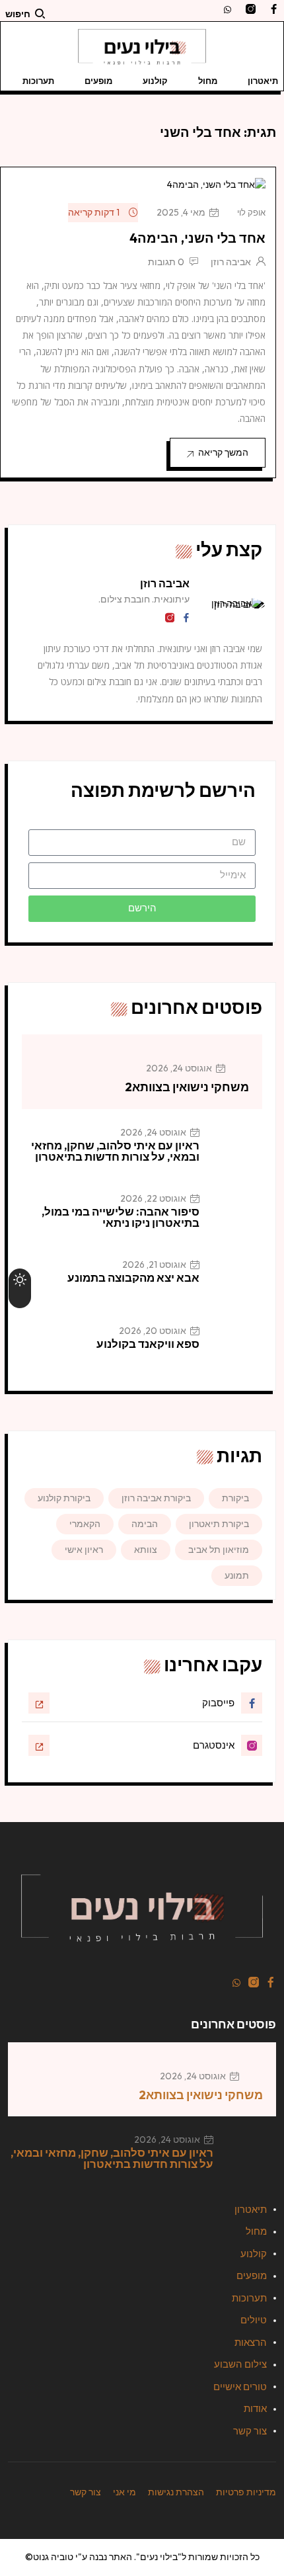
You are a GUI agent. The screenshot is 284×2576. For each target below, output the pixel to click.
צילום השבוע (240, 2364)
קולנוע (155, 81)
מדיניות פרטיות (246, 2492)
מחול (208, 81)
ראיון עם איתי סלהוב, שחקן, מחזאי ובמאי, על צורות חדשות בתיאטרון (115, 1151)
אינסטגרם (214, 1745)
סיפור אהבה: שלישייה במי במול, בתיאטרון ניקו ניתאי (121, 1217)
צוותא (146, 1550)
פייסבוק (218, 1703)
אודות (255, 2408)
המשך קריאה (223, 452)
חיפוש (18, 14)
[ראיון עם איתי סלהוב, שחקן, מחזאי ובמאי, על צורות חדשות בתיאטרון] (236, 1152)
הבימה (145, 1524)
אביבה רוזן (231, 262)
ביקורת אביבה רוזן (156, 1498)
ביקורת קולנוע (64, 1498)
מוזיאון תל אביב (219, 1550)
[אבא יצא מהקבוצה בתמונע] (236, 1284)
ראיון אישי (84, 1550)
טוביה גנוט (53, 2557)
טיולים (254, 2320)
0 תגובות (166, 262)
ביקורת (235, 1498)
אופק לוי (251, 212)
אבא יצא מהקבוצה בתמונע (133, 1277)
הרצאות (251, 2342)
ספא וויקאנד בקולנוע (148, 1344)
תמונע (237, 1575)
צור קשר (250, 2431)
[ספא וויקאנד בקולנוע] (236, 1350)
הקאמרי (85, 1524)
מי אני (124, 2492)
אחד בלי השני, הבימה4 (197, 238)
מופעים (98, 81)
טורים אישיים (240, 2387)
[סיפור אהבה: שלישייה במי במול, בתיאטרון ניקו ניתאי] (236, 1218)
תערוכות (38, 81)
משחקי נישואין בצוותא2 (187, 1087)
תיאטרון (263, 81)
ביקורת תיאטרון (219, 1524)
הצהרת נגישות (176, 2492)
